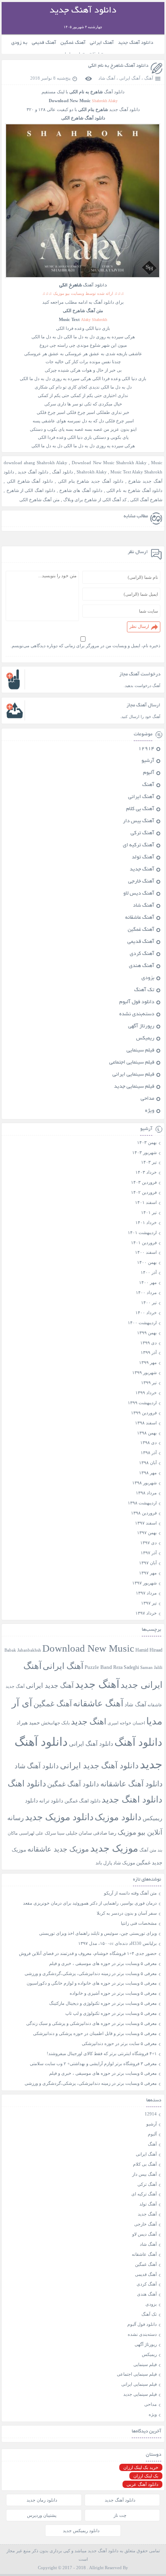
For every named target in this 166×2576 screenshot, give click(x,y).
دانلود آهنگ (114, 92)
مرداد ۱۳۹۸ (146, 1493)
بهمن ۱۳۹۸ (147, 1433)
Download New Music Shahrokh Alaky (109, 463)
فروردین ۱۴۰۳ (144, 1182)
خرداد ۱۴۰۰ (146, 1313)
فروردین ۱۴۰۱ (144, 1243)
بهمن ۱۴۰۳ (147, 1142)
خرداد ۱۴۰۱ (146, 1222)
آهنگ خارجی (141, 882)
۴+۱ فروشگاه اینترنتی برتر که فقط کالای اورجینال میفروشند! (102, 2053)
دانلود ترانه (51, 1801)
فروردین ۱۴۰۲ (144, 1192)
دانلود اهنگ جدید (132, 1800)
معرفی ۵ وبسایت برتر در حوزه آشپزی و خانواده (113, 1993)
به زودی (19, 43)
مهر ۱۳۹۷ (148, 1573)
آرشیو (148, 761)
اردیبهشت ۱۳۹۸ (142, 1503)
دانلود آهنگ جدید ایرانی (99, 1765)
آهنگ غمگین (73, 43)
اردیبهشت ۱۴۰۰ (142, 1323)
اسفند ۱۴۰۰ (146, 1252)
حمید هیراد (28, 1723)
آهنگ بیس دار (139, 821)
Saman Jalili (151, 1667)
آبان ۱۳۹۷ (148, 1563)
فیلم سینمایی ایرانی (133, 1075)
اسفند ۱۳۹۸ (146, 1423)
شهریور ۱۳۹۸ (144, 1483)
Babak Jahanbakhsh (23, 1650)
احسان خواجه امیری (126, 1723)
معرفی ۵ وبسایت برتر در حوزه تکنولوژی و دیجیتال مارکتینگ (103, 2003)
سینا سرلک (55, 1833)
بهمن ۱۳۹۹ (147, 1333)
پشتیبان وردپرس (42, 2515)
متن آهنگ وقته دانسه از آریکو (130, 1893)
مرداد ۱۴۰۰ (146, 1292)
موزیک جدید (114, 1848)
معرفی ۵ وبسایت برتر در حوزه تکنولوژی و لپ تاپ (111, 2013)
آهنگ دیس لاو (139, 894)
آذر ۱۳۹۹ (149, 1352)
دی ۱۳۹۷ (148, 1543)
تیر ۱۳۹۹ (149, 1383)
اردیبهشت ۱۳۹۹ (142, 1403)
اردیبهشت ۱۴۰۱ (142, 1232)
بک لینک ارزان (146, 2476)
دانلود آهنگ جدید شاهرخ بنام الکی (91, 481)
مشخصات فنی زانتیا (139, 1923)
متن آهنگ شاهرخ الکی (39, 500)
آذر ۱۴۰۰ (149, 1272)
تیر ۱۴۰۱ (149, 1212)
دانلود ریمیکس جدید (81, 2531)
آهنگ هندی (142, 966)
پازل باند (104, 1863)
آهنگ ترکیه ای (139, 846)
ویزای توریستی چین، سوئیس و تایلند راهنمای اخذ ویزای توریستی (98, 1933)
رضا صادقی (105, 1833)
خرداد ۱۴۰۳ (146, 1172)
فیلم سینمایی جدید (134, 1087)
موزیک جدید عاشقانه (58, 1849)
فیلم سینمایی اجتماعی (132, 1063)
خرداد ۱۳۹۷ (146, 1613)
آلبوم (149, 773)
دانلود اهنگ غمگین (82, 1801)
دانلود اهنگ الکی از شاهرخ (31, 490)
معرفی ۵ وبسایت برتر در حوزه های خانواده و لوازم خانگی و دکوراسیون (92, 1983)
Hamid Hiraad (149, 1650)
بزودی (148, 978)
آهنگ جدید (142, 870)
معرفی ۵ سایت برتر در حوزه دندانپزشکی (119, 2043)
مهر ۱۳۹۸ (148, 1473)
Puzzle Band (98, 1667)
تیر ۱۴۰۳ (149, 1162)
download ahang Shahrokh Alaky (35, 463)
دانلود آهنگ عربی (142, 2484)
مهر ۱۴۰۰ (148, 1282)
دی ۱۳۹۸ (148, 1442)
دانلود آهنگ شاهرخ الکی (30, 481)
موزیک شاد (124, 1863)
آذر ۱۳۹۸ (149, 1453)
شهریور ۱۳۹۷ (144, 1583)
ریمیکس (145, 1039)
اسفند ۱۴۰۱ (146, 1202)
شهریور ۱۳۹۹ (144, 1372)
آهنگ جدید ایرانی (50, 1686)
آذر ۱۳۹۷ (149, 1553)
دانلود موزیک (118, 1817)
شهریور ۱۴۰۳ (144, 1152)
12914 (146, 749)
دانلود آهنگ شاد (37, 1766)
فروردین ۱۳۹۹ (144, 1413)
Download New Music (88, 1648)
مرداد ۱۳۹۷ (146, 1593)
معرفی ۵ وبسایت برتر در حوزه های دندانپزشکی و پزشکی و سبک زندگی (91, 2023)
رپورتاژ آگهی (141, 1027)
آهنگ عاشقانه (140, 918)
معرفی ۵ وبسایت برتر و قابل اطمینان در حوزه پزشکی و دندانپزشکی (95, 2033)
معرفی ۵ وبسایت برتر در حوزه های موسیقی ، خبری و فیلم (103, 1963)
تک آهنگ (144, 990)
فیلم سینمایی (140, 1051)
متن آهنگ (148, 1850)
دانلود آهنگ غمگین (73, 1784)
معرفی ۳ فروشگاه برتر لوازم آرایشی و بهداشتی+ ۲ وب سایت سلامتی (93, 2064)
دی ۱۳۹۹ (148, 1343)
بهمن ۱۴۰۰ (147, 1262)
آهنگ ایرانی (102, 43)
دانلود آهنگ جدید (136, 43)
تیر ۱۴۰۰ (149, 1302)
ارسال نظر (139, 626)
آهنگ (149, 78)
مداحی (147, 1099)
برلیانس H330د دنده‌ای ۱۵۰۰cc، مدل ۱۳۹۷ (117, 1943)
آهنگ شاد (107, 78)
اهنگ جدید (89, 1722)
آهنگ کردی (142, 954)
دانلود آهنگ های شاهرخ (81, 490)
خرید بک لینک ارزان (141, 2467)
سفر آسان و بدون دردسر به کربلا (127, 1913)
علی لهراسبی (31, 1833)
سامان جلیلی (79, 1833)
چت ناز (120, 2515)
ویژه (150, 1111)
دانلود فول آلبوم (137, 1002)
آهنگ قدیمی (44, 43)
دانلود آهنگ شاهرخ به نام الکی (118, 66)
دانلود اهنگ (27, 1784)
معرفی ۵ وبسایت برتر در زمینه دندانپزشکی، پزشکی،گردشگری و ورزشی (91, 1973)
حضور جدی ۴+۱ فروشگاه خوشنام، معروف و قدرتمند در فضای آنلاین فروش (88, 1953)
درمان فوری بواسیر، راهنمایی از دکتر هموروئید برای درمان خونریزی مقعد (90, 1903)
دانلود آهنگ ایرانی (91, 1744)
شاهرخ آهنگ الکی (146, 500)
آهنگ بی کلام (140, 809)
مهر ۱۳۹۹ (148, 1362)
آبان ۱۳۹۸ (148, 1463)
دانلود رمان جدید (42, 2500)
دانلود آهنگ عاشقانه (131, 1784)
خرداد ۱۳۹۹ (146, 1393)
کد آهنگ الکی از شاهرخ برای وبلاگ (95, 500)
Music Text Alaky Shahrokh (136, 472)
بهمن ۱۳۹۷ (147, 1533)
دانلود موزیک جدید (59, 1817)
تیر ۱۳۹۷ (149, 1603)
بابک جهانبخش (55, 1723)
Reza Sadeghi (126, 1668)
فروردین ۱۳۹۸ (144, 1513)
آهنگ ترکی (142, 833)
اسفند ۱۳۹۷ (146, 1523)
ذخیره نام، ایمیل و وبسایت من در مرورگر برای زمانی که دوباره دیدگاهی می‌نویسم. (85, 646)
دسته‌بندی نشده (137, 1014)
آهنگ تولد (143, 858)
